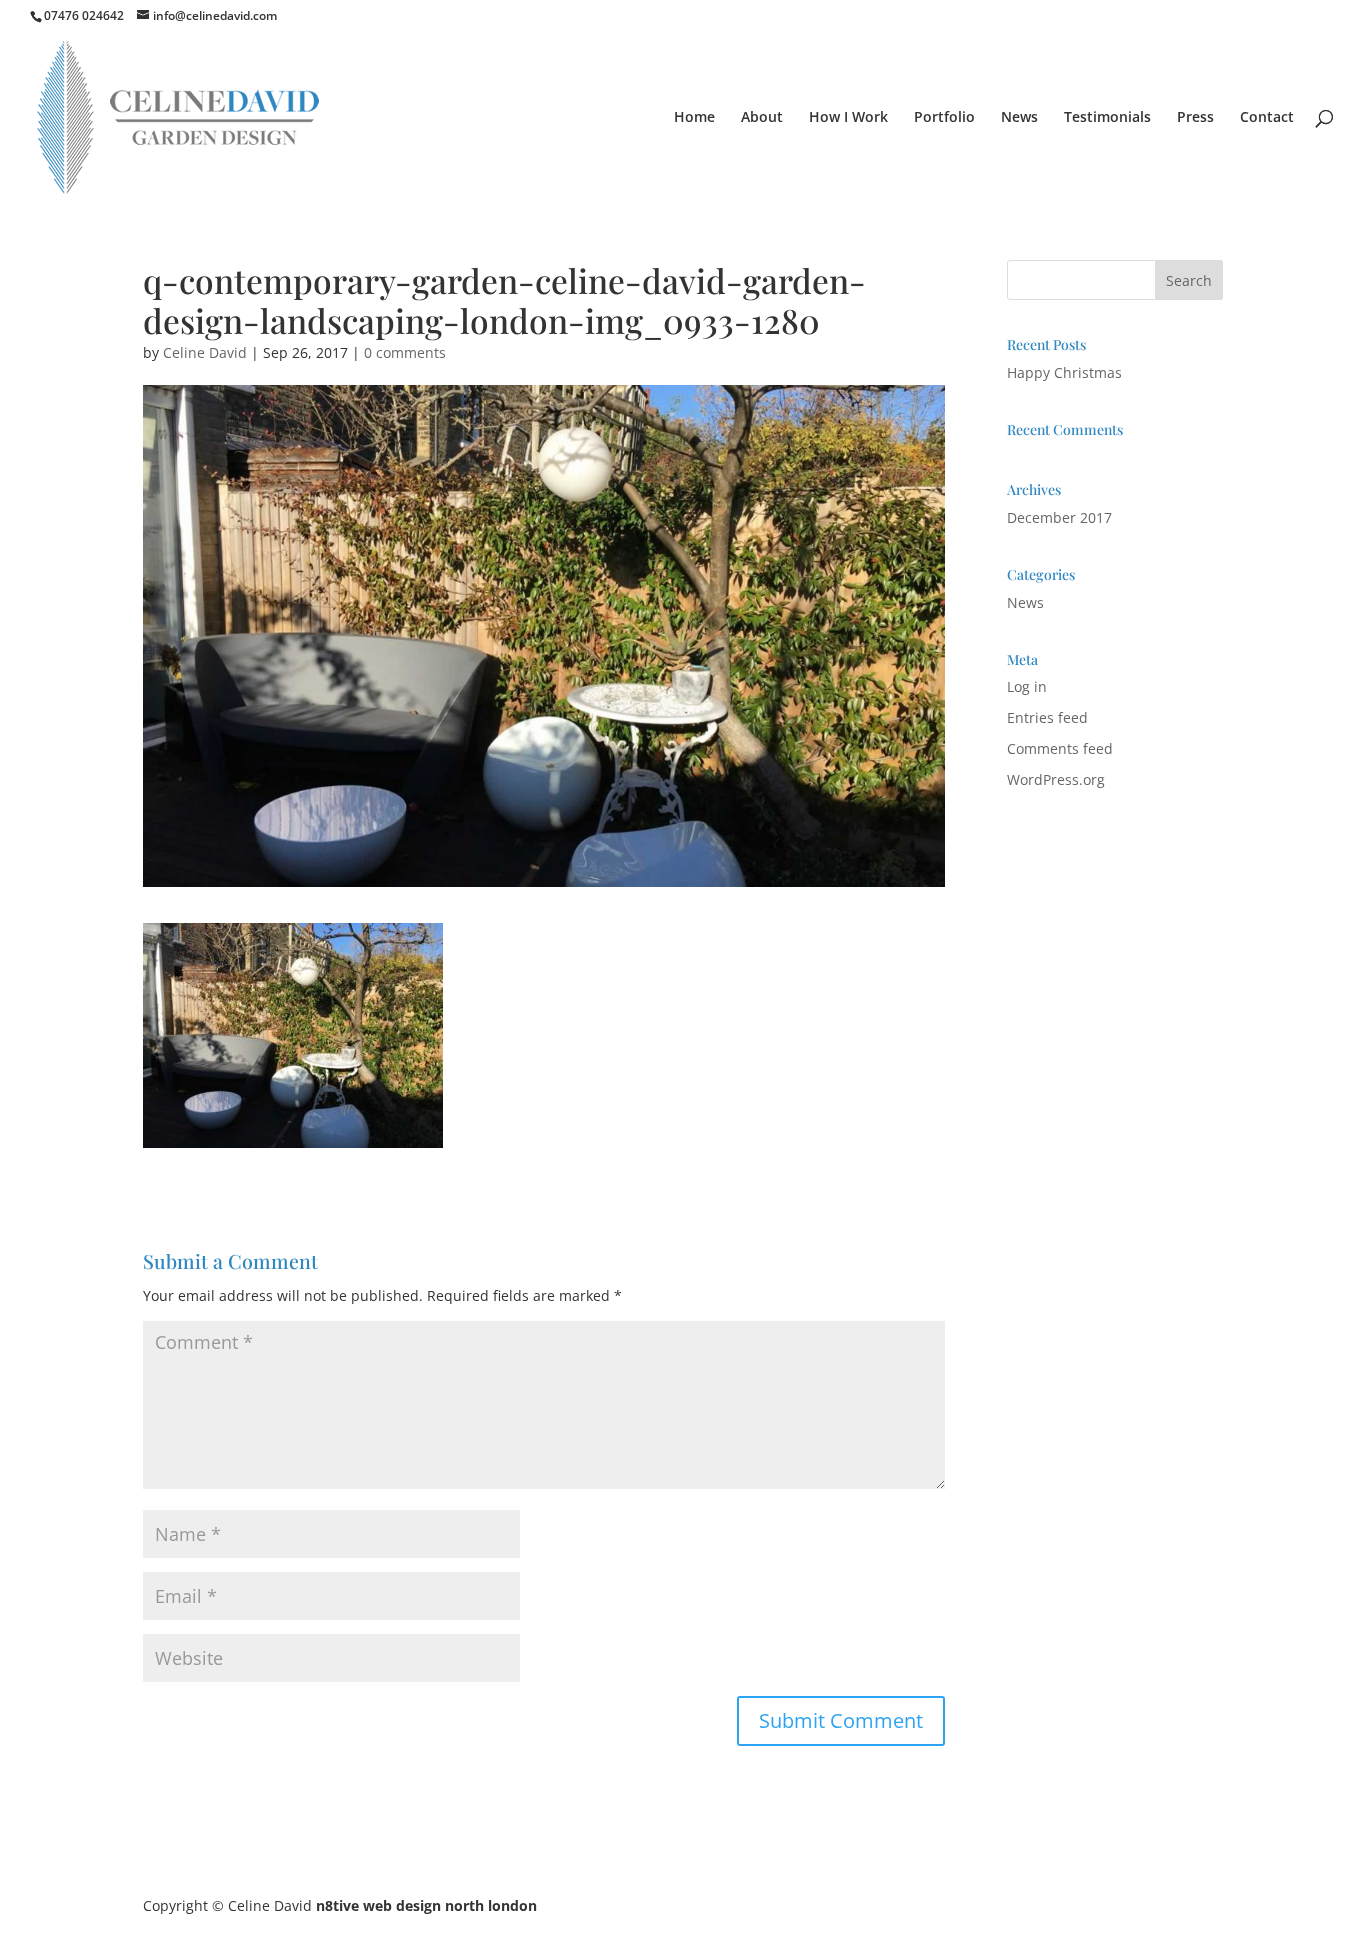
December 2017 (1059, 517)
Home (694, 118)
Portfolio (944, 118)
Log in (1027, 686)
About (762, 118)
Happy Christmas (1064, 372)
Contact (1267, 118)
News (1019, 118)
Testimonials (1107, 118)
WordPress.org (1056, 779)
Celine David (205, 352)
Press (1195, 118)
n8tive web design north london (426, 1905)
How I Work (848, 118)
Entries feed (1047, 717)
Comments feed (1060, 748)
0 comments (405, 352)
